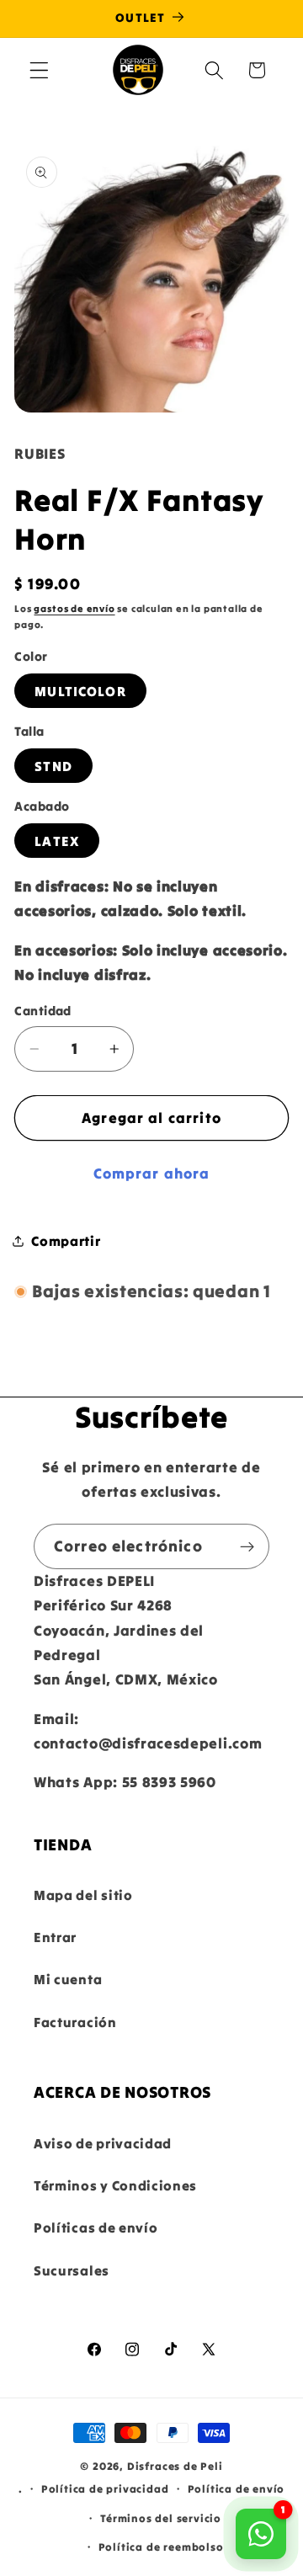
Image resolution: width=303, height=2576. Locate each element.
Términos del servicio (161, 2518)
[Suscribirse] (247, 1546)
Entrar (55, 1937)
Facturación (75, 2022)
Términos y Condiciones (115, 2185)
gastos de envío (74, 609)
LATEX (57, 841)
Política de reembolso (161, 2547)
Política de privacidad (105, 2488)
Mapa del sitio (83, 1895)
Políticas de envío (96, 2227)
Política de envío (237, 2488)
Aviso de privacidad (103, 2143)
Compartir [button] (66, 1241)
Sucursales (72, 2270)
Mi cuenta (68, 1979)
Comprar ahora (152, 1174)
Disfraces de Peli (175, 2466)
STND (53, 766)
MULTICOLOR (80, 691)
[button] (39, 70)
